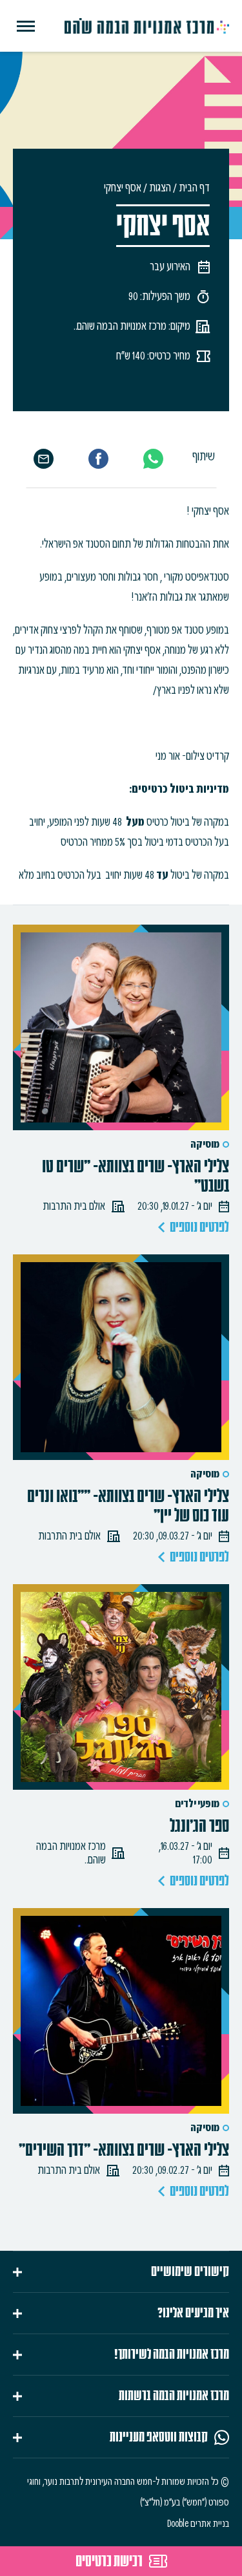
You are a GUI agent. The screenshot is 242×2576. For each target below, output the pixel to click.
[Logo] (147, 26)
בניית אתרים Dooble (198, 2524)
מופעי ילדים (197, 1804)
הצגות (160, 188)
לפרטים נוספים (199, 1227)
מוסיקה (205, 1144)
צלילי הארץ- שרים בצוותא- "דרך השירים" (124, 2150)
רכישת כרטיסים (109, 2561)
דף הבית (194, 188)
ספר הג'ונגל (199, 1826)
